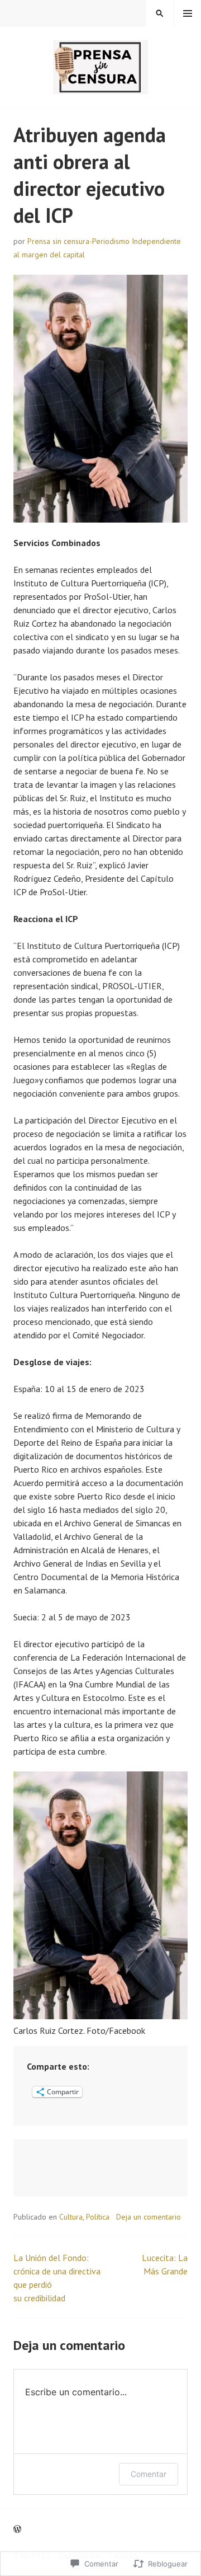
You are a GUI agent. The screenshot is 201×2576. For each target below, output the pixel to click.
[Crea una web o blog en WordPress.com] (17, 2529)
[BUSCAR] (160, 13)
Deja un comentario (149, 2217)
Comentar (149, 2474)
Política (98, 2217)
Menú (188, 13)
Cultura (71, 2217)
